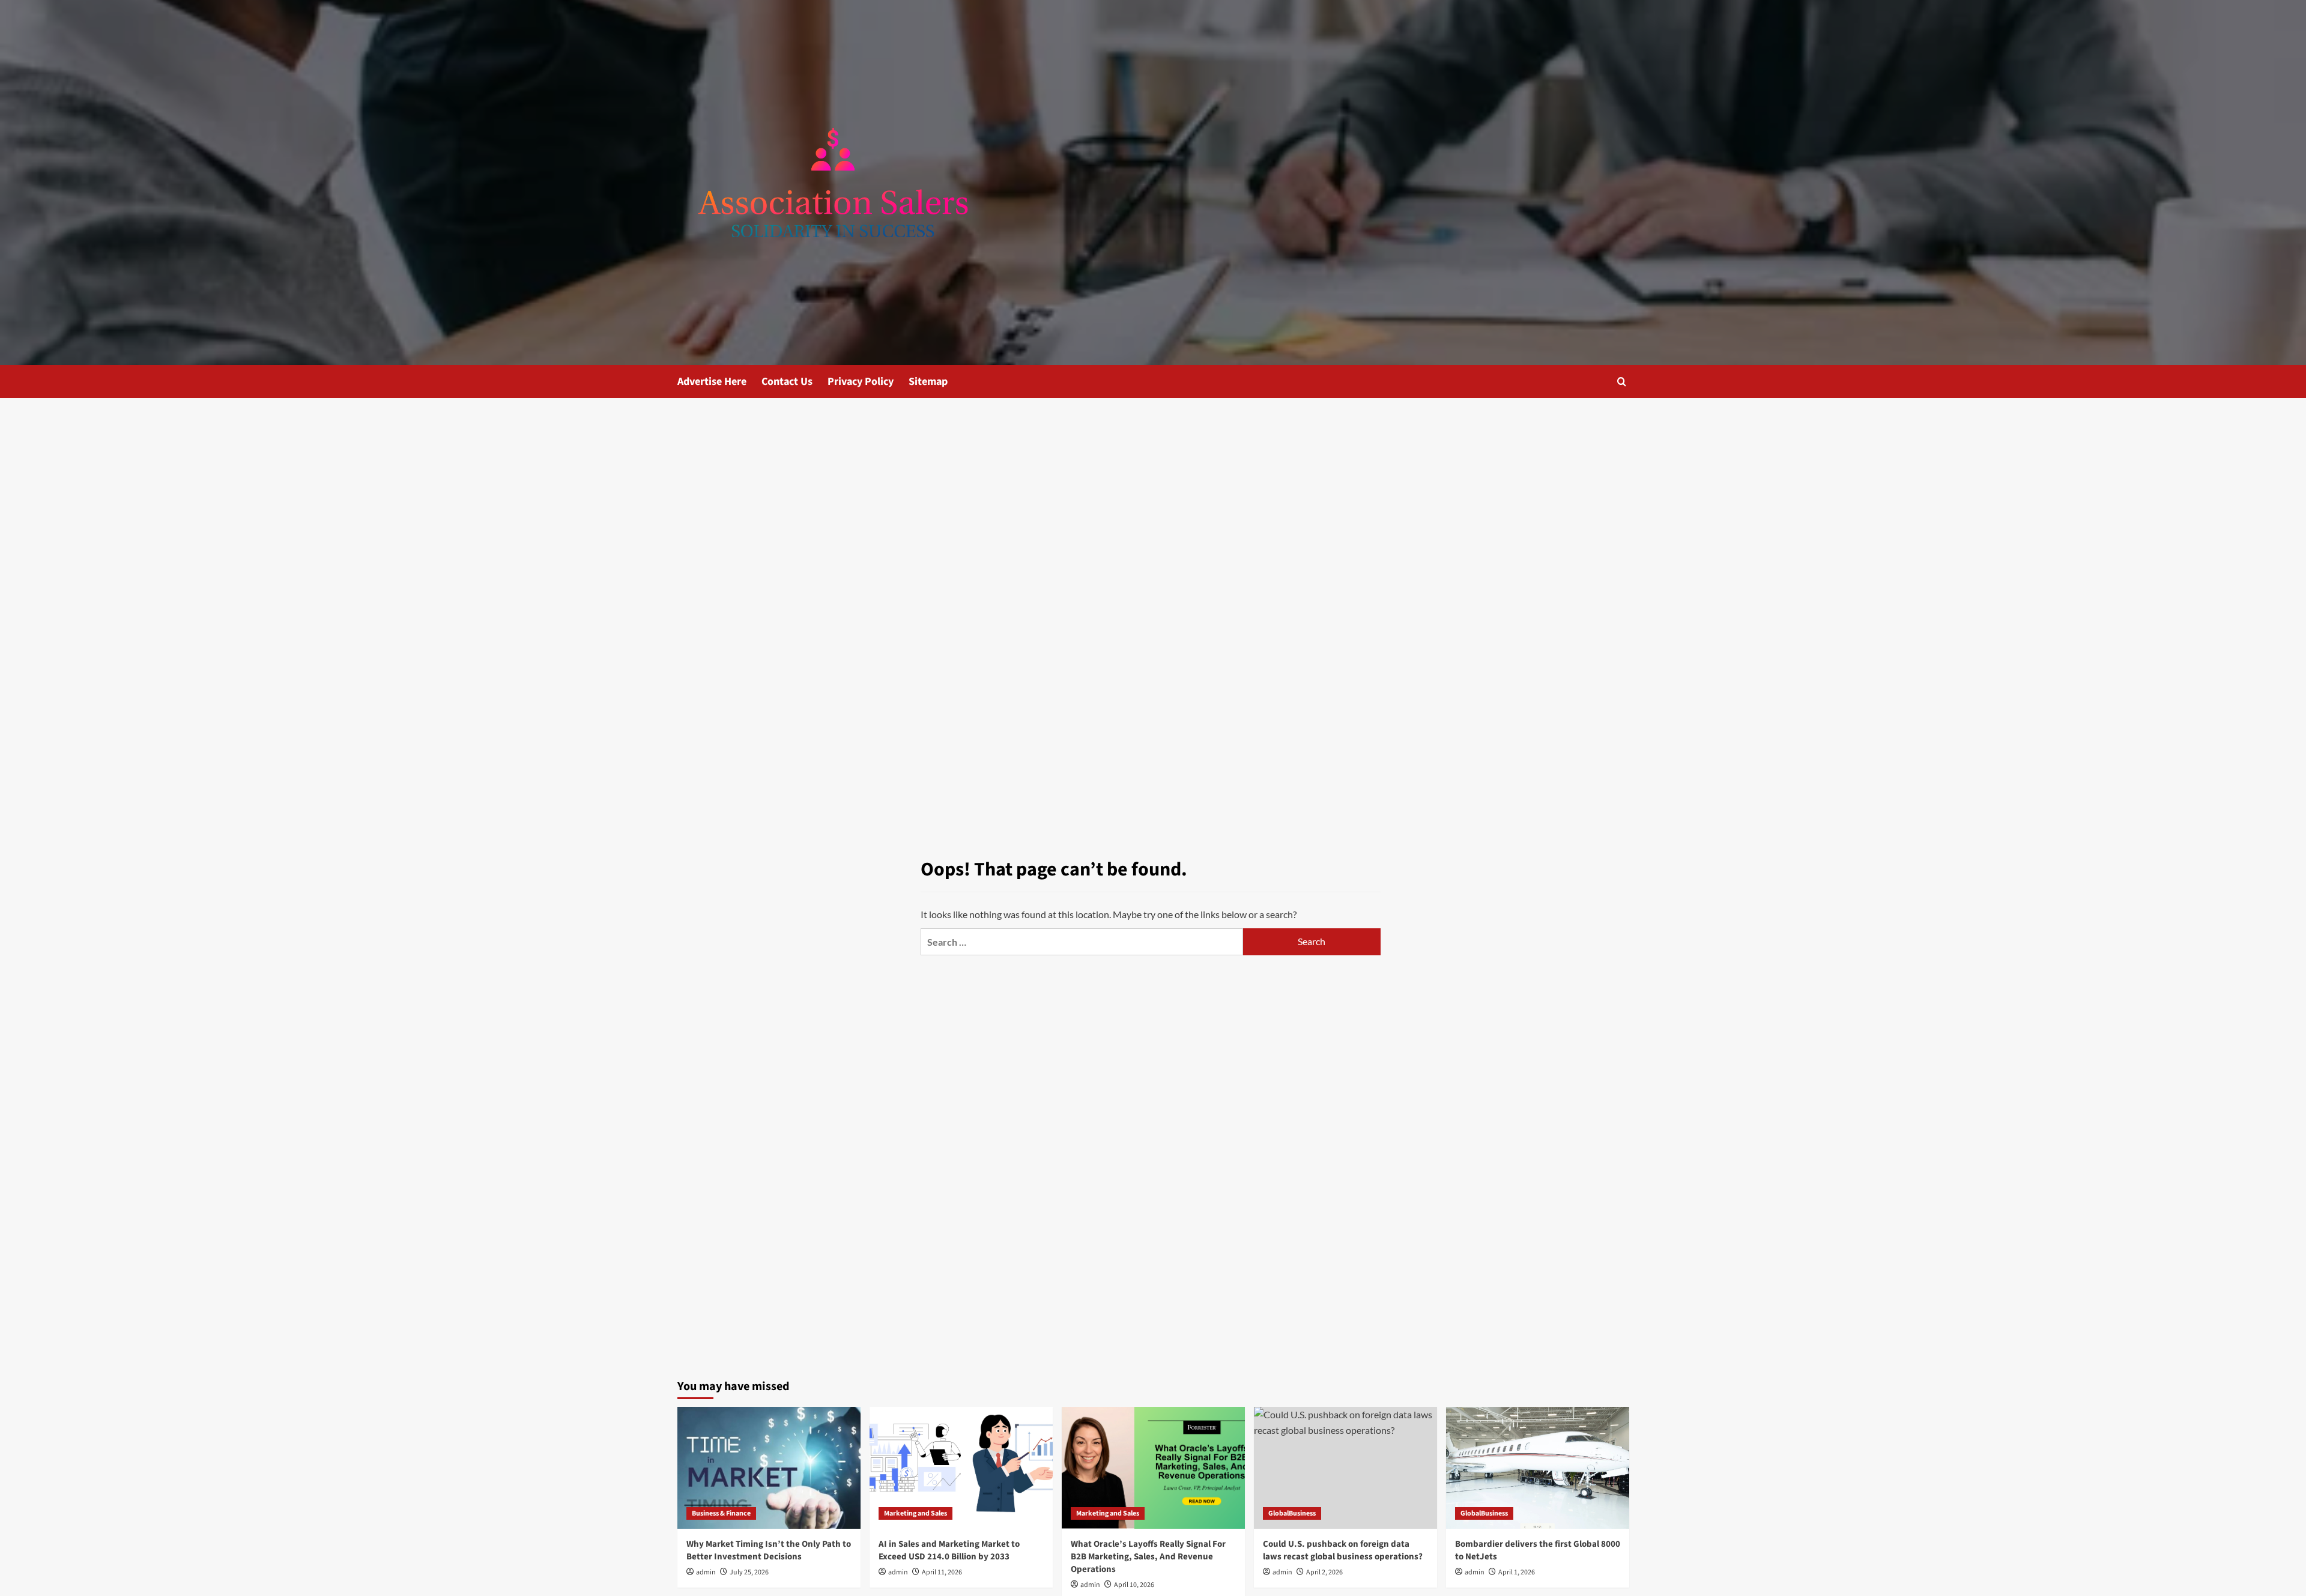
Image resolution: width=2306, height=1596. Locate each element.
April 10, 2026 (1134, 1585)
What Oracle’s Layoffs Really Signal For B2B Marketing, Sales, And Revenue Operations (1148, 1557)
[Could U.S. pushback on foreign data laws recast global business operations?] (1345, 1468)
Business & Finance (721, 1513)
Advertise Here (712, 382)
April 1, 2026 (1517, 1572)
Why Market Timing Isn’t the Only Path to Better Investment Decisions (769, 1550)
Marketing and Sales (915, 1513)
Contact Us (787, 382)
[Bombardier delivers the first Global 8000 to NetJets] (1538, 1468)
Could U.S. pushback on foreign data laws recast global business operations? (1343, 1550)
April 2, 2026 (1324, 1572)
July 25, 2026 (749, 1572)
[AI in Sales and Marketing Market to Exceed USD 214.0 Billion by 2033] (961, 1468)
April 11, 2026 (942, 1572)
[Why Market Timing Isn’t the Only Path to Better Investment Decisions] (769, 1468)
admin (706, 1572)
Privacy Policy (861, 382)
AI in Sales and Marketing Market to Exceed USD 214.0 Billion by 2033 (949, 1550)
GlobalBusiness (1292, 1513)
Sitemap (928, 382)
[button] (1622, 382)
